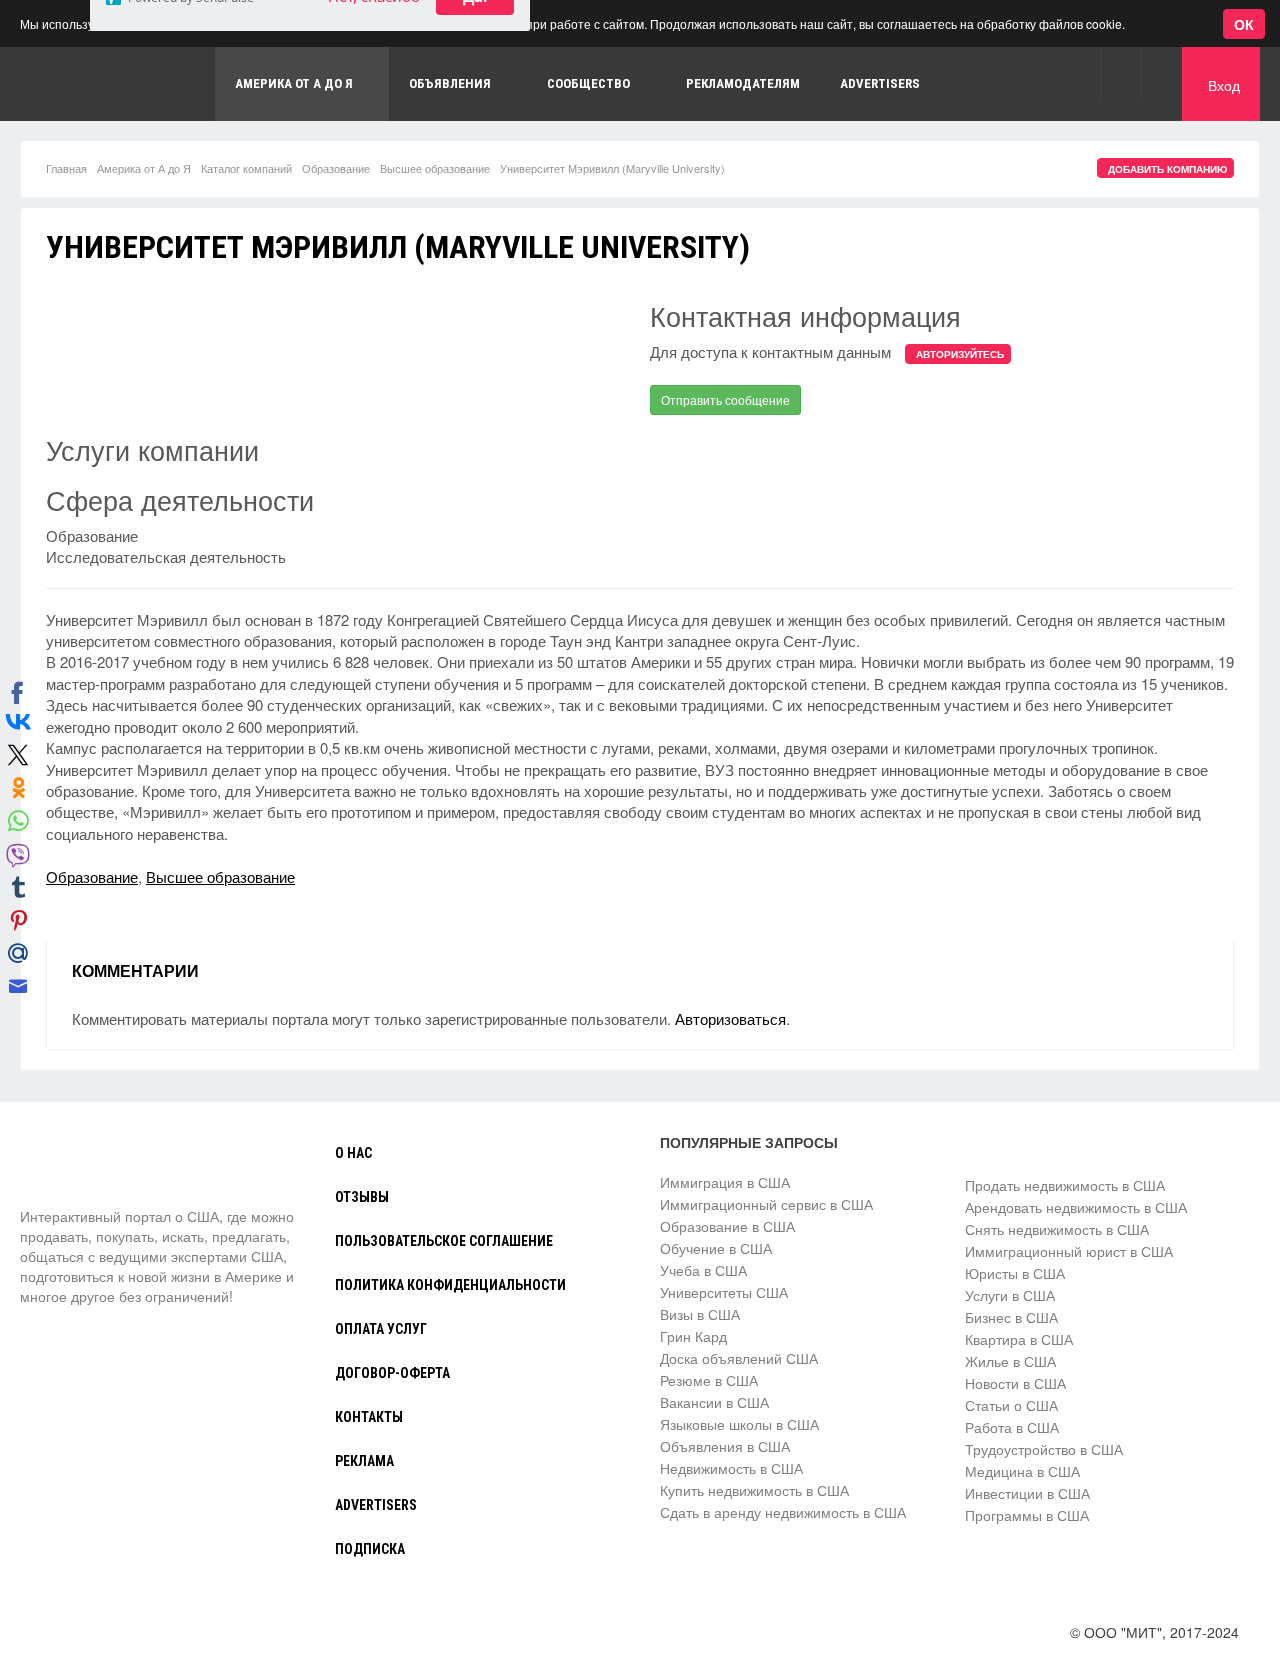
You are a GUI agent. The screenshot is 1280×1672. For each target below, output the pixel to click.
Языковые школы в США (739, 1424)
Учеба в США (703, 1270)
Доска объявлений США (739, 1358)
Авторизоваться (730, 1018)
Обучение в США (716, 1248)
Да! (475, 111)
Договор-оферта (392, 1373)
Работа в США (1012, 1427)
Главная (66, 168)
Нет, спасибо (374, 111)
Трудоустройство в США (1044, 1449)
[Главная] (95, 1169)
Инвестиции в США (1027, 1493)
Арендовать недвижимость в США (1076, 1207)
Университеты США (724, 1292)
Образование (336, 168)
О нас (353, 1153)
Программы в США (1027, 1515)
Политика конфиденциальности (450, 1285)
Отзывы (362, 1197)
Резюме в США (709, 1380)
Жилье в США (1010, 1361)
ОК (1244, 24)
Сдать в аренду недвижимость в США (783, 1512)
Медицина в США (1022, 1471)
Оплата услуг (381, 1329)
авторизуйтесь (960, 354)
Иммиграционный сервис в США (766, 1204)
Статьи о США (1011, 1405)
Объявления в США (725, 1446)
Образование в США (727, 1226)
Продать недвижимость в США (1065, 1185)
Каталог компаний (246, 168)
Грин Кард (693, 1336)
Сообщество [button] (588, 83)
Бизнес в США (1011, 1317)
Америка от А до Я (144, 168)
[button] (1120, 72)
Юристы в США (1015, 1273)
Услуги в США (1010, 1295)
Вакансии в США (714, 1402)
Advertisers (880, 83)
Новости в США (1015, 1383)
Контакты (369, 1417)
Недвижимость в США (731, 1468)
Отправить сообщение (725, 399)
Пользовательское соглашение (444, 1241)
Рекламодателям (743, 83)
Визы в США (700, 1314)
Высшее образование (435, 168)
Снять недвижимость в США (1057, 1229)
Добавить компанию (1167, 169)
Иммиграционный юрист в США (1069, 1251)
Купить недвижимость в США (754, 1490)
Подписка (370, 1549)
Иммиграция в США (725, 1182)
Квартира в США (1019, 1339)
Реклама (364, 1461)
